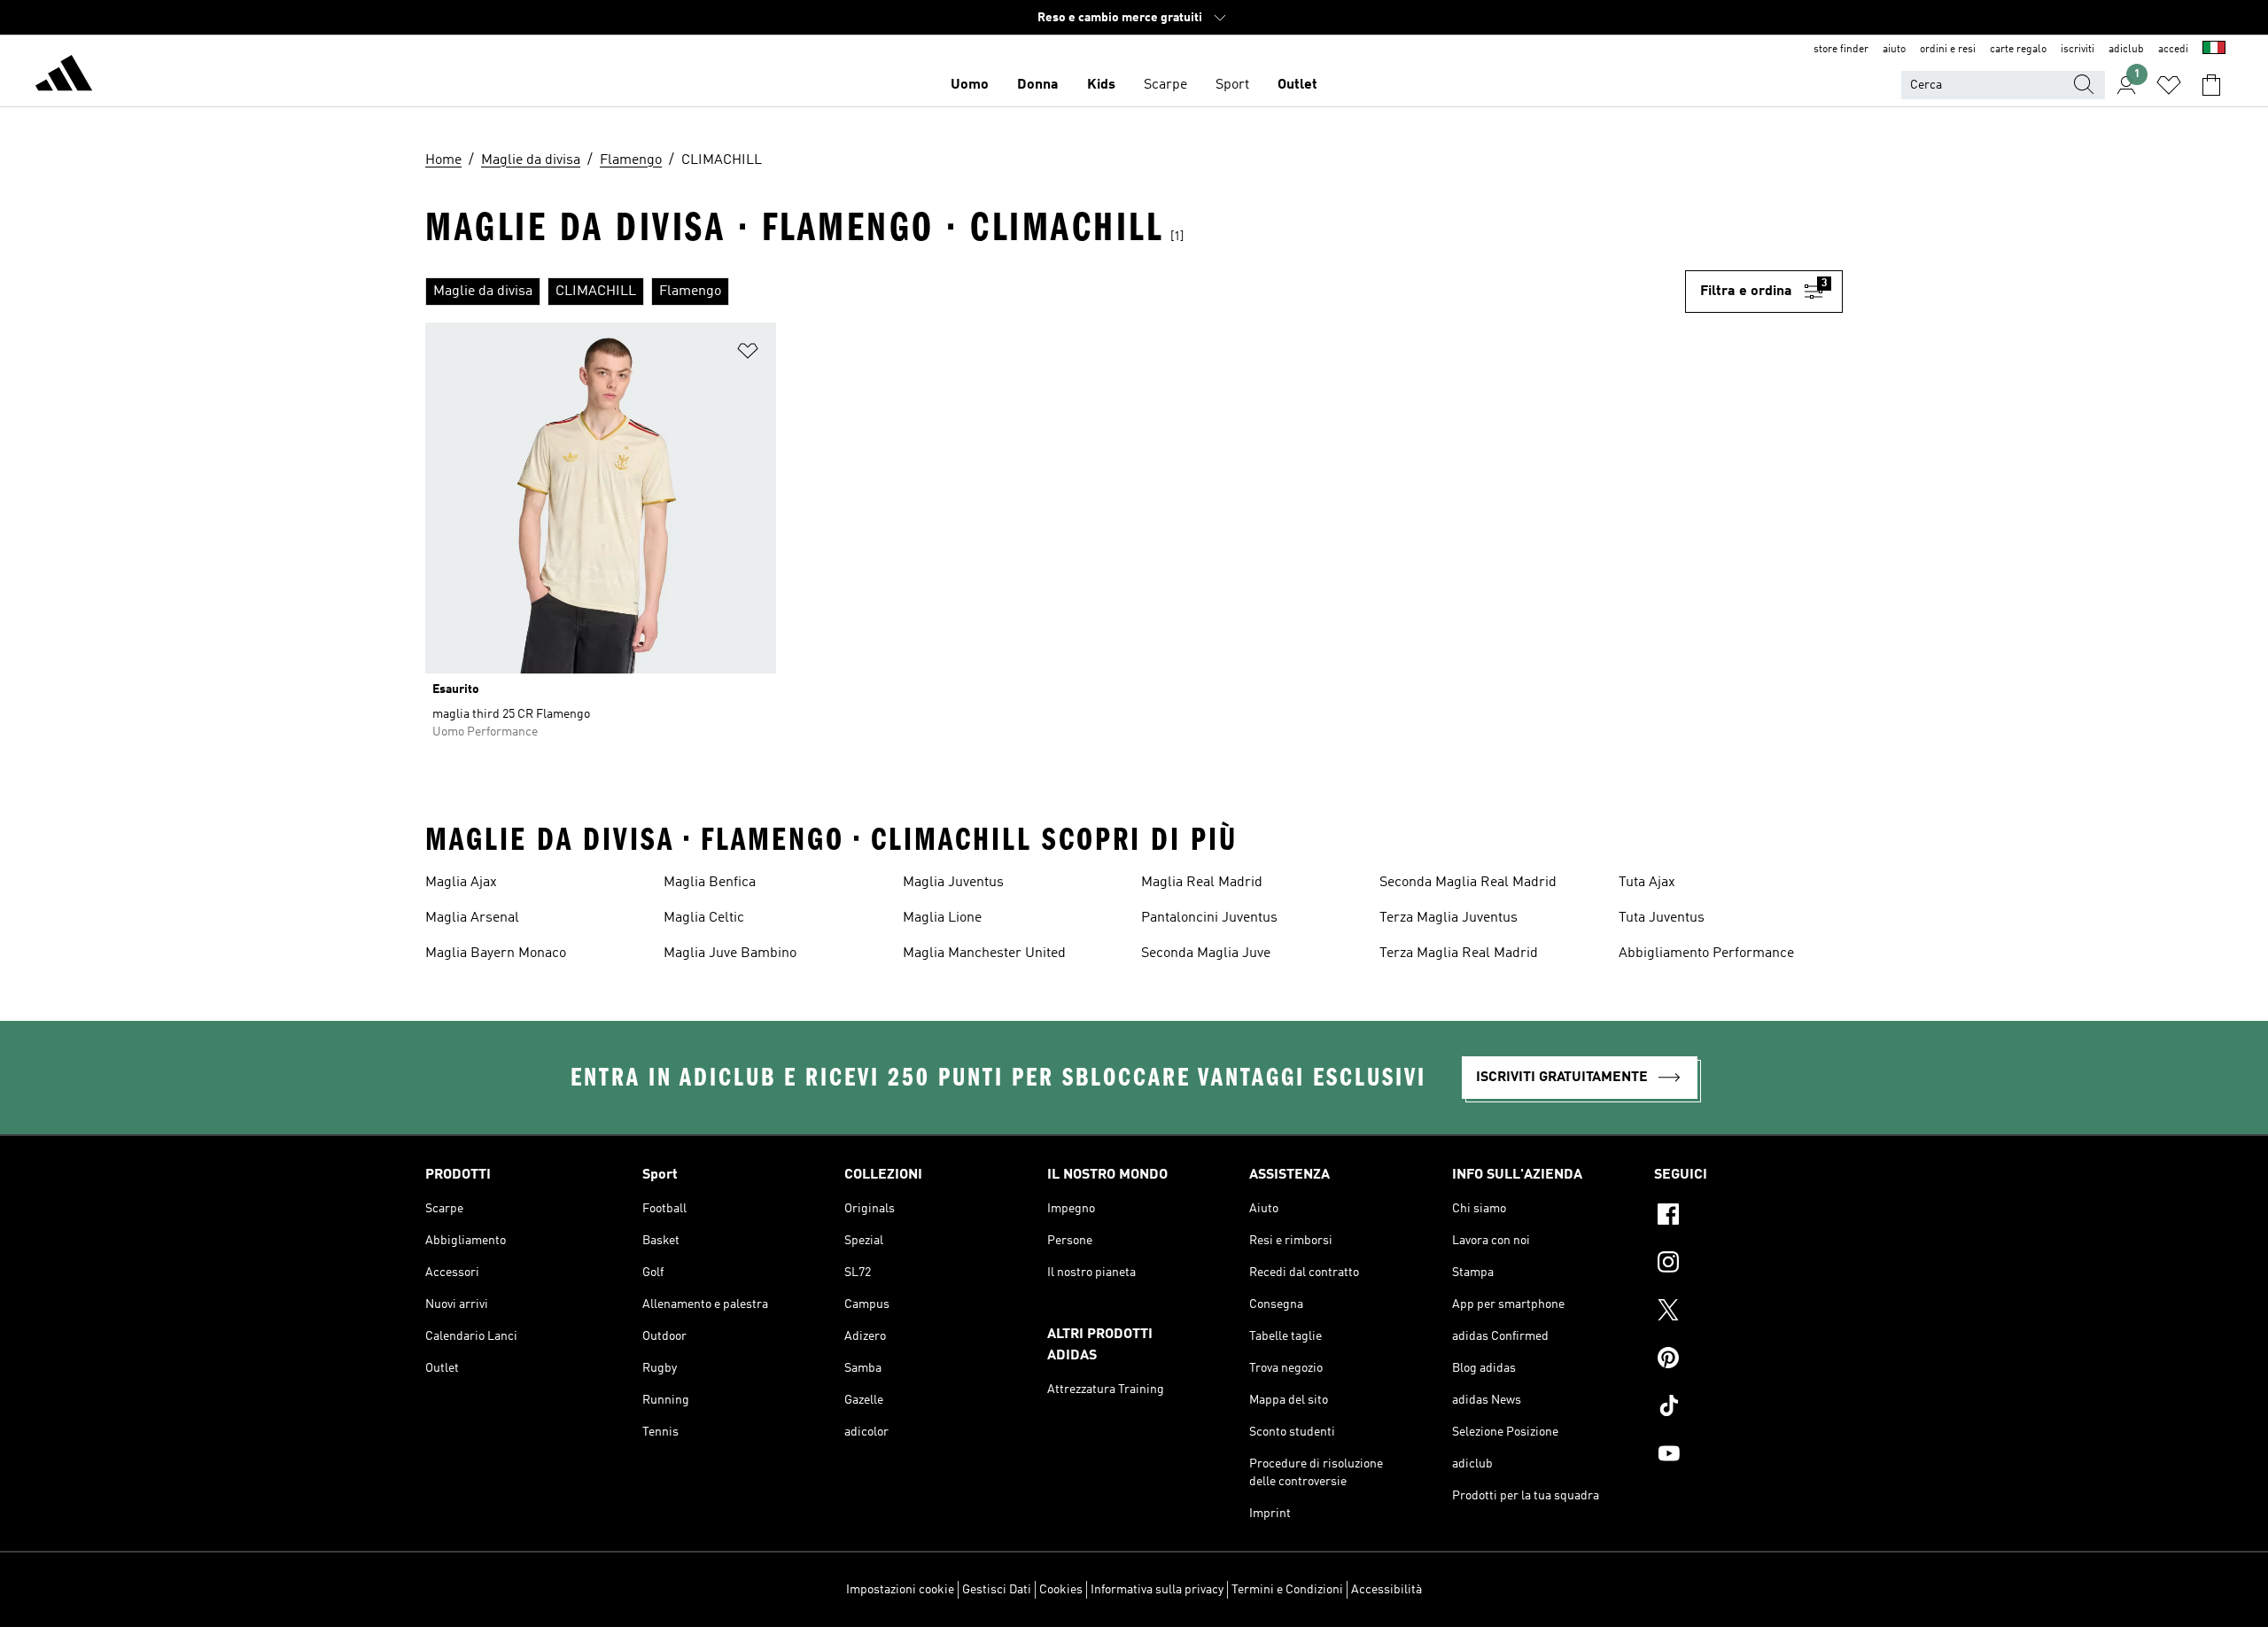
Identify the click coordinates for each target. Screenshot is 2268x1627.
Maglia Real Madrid (1202, 883)
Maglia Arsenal (472, 918)
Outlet (1297, 85)
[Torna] (64, 76)
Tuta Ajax (1647, 883)
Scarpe (1165, 85)
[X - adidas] (1748, 1312)
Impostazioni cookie (900, 1590)
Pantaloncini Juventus (1209, 918)
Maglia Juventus (953, 883)
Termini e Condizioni (1287, 1590)
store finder (1841, 50)
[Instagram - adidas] (1748, 1265)
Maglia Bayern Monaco (496, 954)
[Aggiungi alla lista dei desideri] (748, 354)
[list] (1055, 292)
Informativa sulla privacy (1157, 1590)
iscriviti (2078, 50)
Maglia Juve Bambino (730, 954)
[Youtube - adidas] (1748, 1456)
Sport (1232, 85)
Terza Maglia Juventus (1449, 918)
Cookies (1061, 1590)
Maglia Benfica (710, 883)
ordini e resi (1948, 50)
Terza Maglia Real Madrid (1459, 954)
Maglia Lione (942, 918)
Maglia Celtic (704, 918)
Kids (1101, 85)
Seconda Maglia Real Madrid (1468, 883)
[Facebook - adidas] (1748, 1217)
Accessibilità (1386, 1590)
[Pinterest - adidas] (1748, 1360)
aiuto (1894, 50)
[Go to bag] (2211, 85)
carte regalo (2018, 50)
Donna (1038, 85)
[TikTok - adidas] (1748, 1408)
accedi (2173, 50)
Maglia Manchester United (984, 954)
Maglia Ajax (461, 883)
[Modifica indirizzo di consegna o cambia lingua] (2214, 50)
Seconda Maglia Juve (1206, 954)
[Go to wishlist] (2169, 85)
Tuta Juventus (1662, 918)
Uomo (970, 85)
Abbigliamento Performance (1706, 954)
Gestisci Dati (997, 1590)
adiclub (2126, 50)
